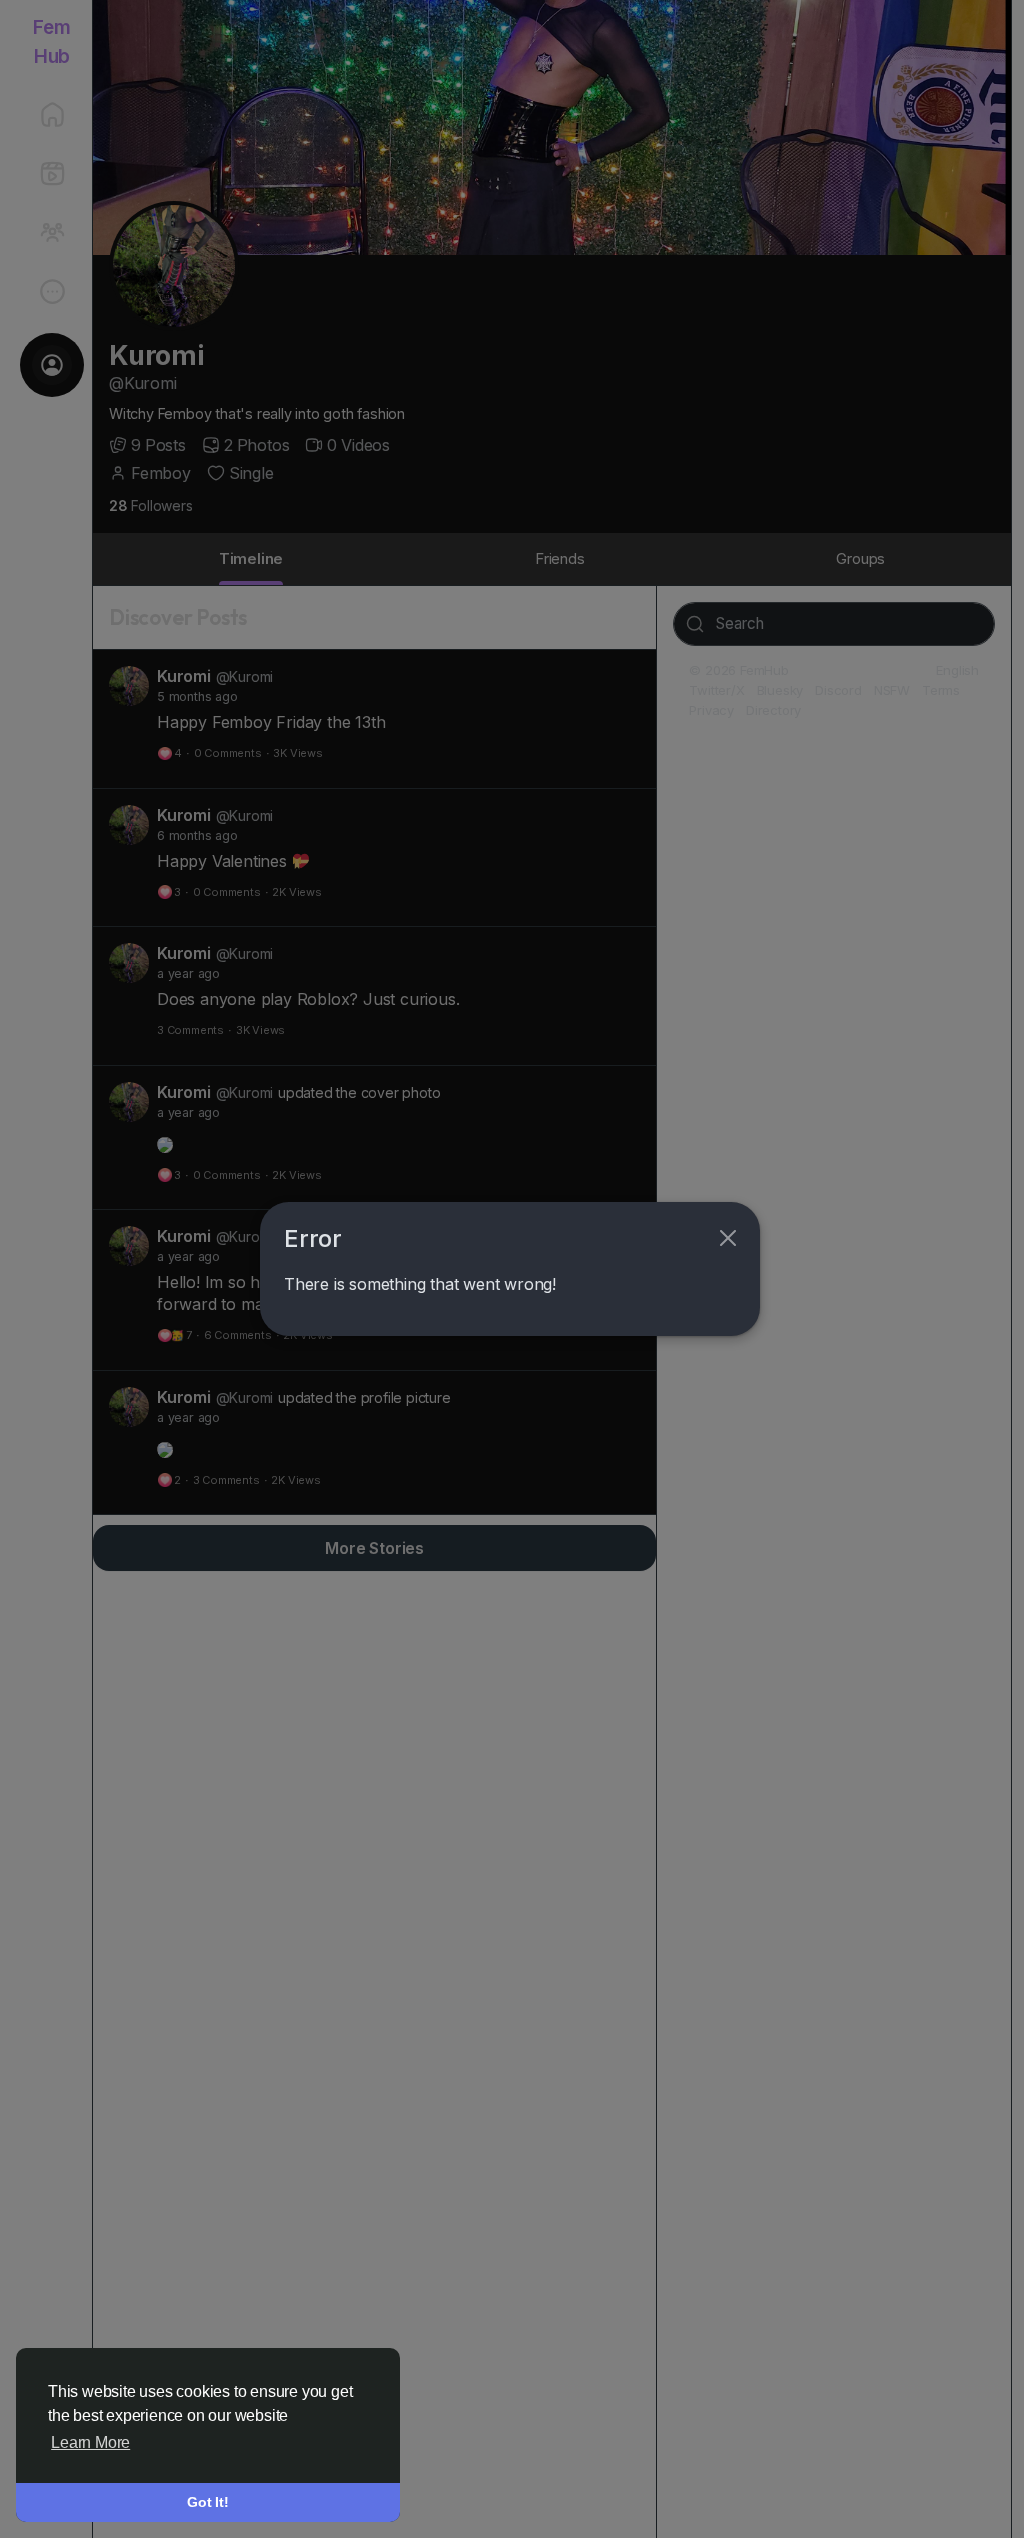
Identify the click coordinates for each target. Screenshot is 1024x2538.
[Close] (728, 1238)
